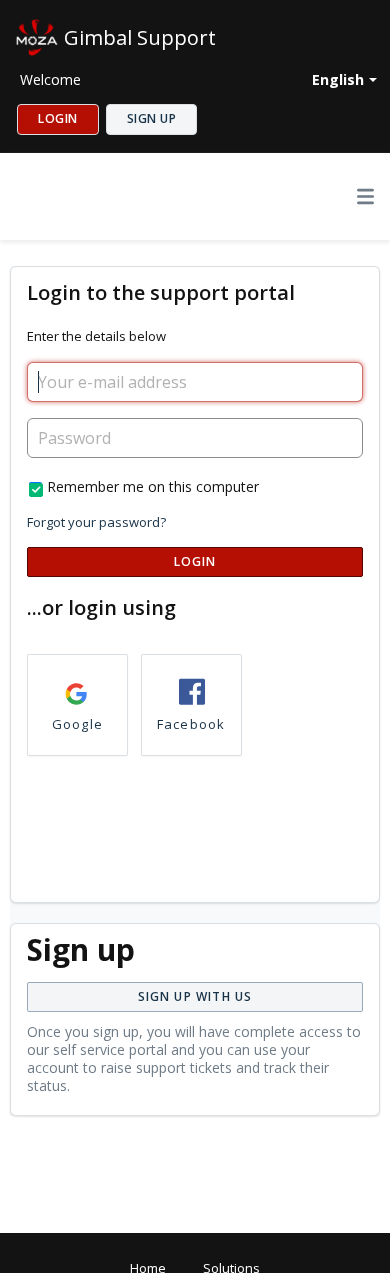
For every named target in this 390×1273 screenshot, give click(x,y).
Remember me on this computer (153, 486)
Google (77, 724)
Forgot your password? (96, 522)
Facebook (191, 724)
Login (195, 561)
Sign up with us (195, 996)
